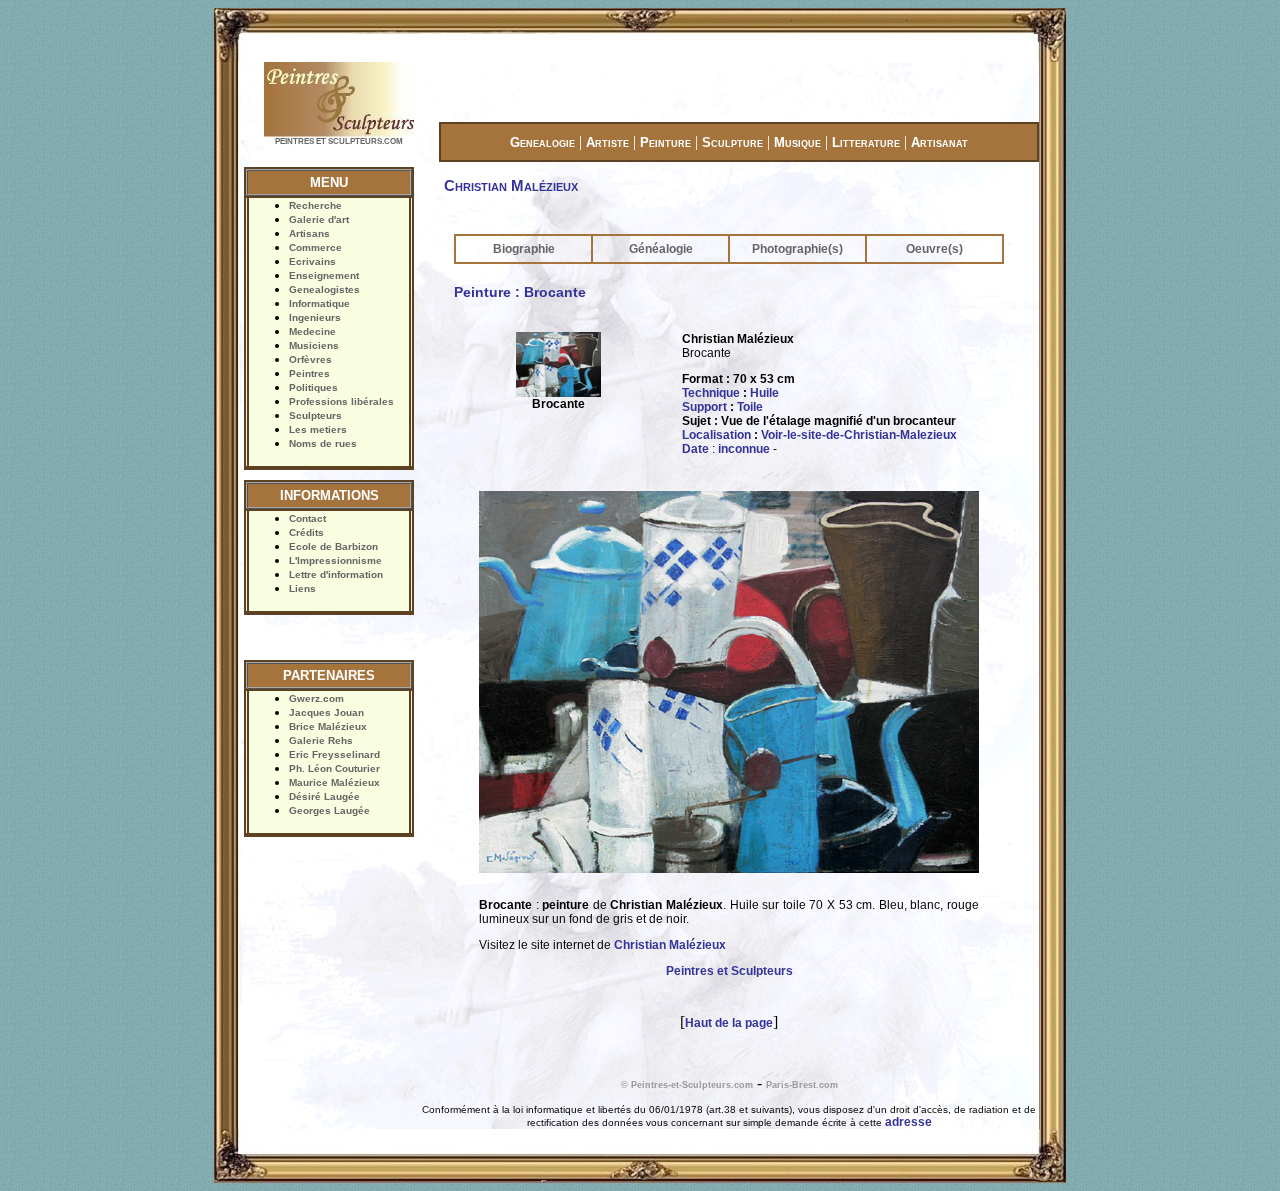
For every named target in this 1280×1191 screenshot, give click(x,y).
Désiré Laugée (324, 796)
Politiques (313, 387)
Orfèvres (310, 359)
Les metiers (318, 429)
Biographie (524, 249)
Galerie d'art (319, 219)
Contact (307, 518)
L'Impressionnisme (335, 560)
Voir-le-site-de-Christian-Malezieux (859, 435)
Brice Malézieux (328, 726)
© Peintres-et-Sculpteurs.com (687, 1085)
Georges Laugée (329, 810)
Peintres (309, 373)
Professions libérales (341, 401)
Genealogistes (324, 289)
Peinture (665, 142)
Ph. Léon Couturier (334, 768)
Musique (797, 142)
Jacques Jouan (326, 712)
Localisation (716, 435)
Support (704, 407)
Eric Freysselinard (334, 754)
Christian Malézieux (670, 945)
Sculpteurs (315, 415)
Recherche (315, 205)
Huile (764, 393)
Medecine (312, 331)
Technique (711, 393)
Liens (302, 588)
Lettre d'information (336, 574)
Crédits (306, 532)
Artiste (607, 142)
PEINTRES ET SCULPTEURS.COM (339, 141)
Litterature (866, 142)
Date (695, 449)
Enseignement (324, 275)
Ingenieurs (315, 317)
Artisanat (939, 142)
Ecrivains (312, 261)
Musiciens (314, 345)
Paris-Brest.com (802, 1085)
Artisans (309, 233)
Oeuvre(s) (934, 249)
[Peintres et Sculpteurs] (339, 134)
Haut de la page (729, 1023)
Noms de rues (323, 443)
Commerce (315, 247)
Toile (750, 407)
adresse (908, 1122)
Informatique (319, 303)
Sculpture (732, 142)
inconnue (744, 449)
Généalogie (661, 249)
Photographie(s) (797, 249)
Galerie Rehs (321, 740)
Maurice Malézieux (334, 782)
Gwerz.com (316, 698)
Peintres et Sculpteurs (729, 971)
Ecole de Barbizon (333, 546)
